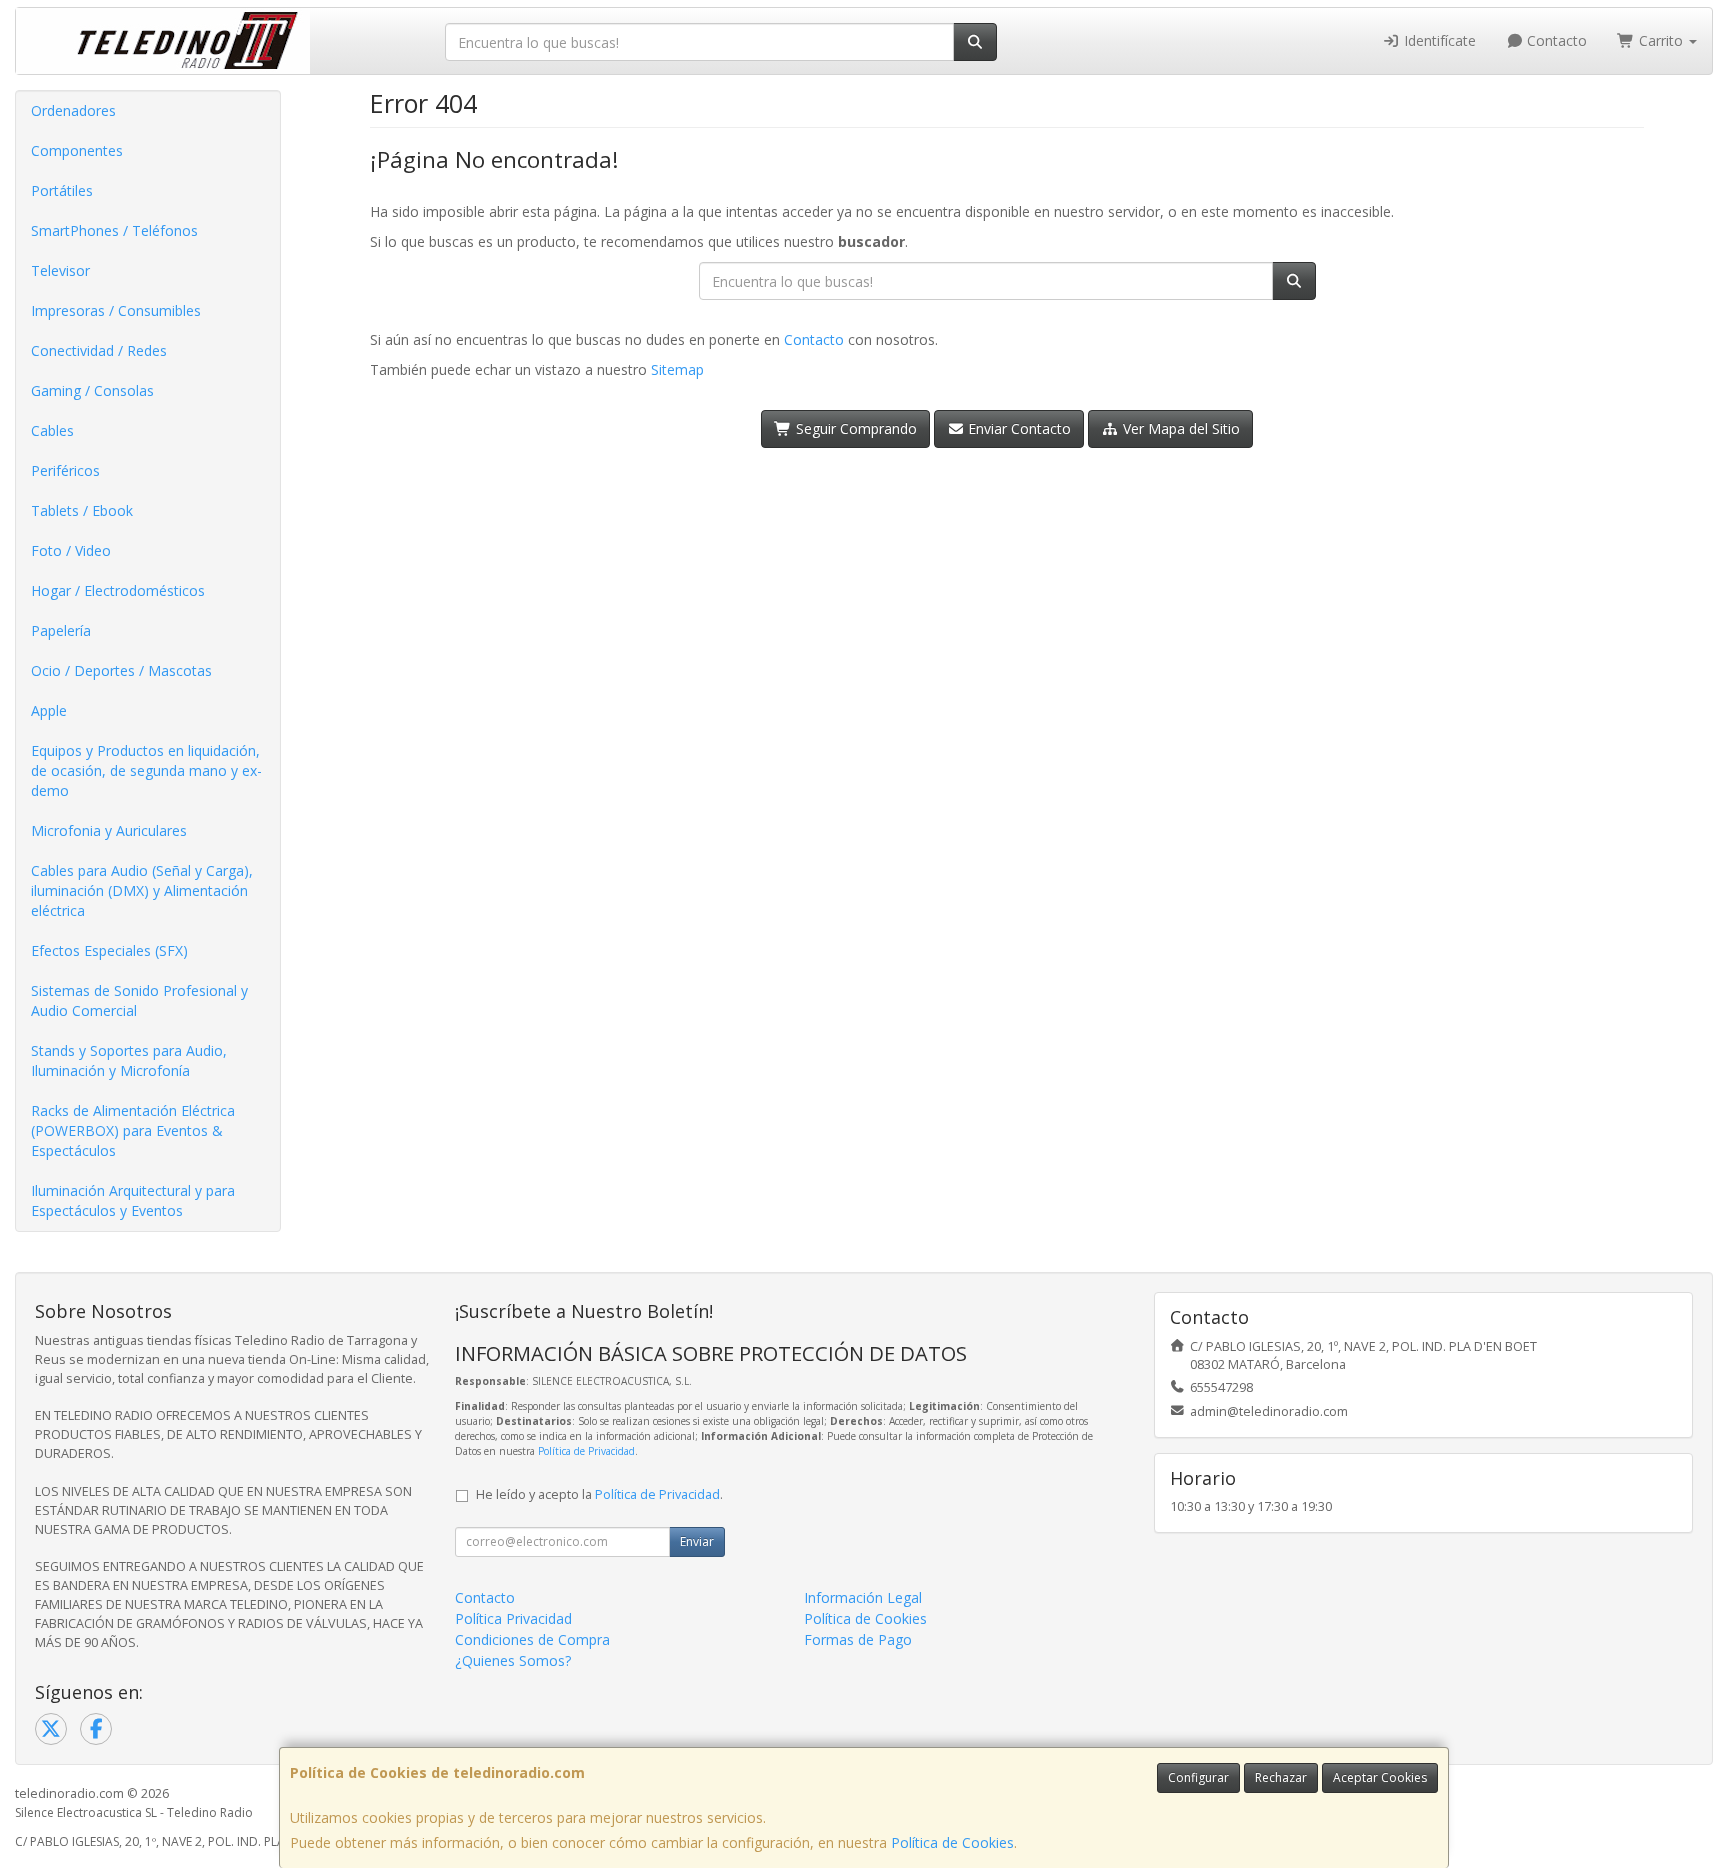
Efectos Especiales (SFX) (109, 950)
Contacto (1555, 40)
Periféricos (65, 470)
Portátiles (62, 190)
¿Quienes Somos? (513, 1660)
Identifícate (1438, 40)
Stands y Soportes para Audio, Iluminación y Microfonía (129, 1060)
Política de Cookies (952, 1842)
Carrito (1661, 40)
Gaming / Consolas (92, 390)
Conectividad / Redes (99, 350)
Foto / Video (71, 550)
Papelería (61, 630)
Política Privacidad (513, 1618)
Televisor (60, 270)
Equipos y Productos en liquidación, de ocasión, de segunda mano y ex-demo (146, 770)
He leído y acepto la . (599, 1494)
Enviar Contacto (1017, 428)
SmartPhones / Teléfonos (114, 230)
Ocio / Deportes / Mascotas (121, 670)
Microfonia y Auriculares (109, 830)
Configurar (1198, 1777)
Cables (52, 430)
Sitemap (677, 369)
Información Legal (863, 1597)
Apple (49, 710)
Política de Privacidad (586, 1451)
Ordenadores (73, 110)
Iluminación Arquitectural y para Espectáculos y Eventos (133, 1200)
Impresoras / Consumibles (116, 310)
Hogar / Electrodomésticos (118, 590)
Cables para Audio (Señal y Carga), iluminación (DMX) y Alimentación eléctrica (142, 890)
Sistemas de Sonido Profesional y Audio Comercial (139, 1000)
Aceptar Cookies (1380, 1777)
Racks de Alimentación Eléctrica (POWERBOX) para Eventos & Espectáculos (133, 1130)
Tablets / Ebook (82, 510)
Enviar (697, 1541)
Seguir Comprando (854, 428)
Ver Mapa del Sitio (1179, 428)
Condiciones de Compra (532, 1639)
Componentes (77, 150)
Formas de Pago (858, 1639)
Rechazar (1281, 1777)
